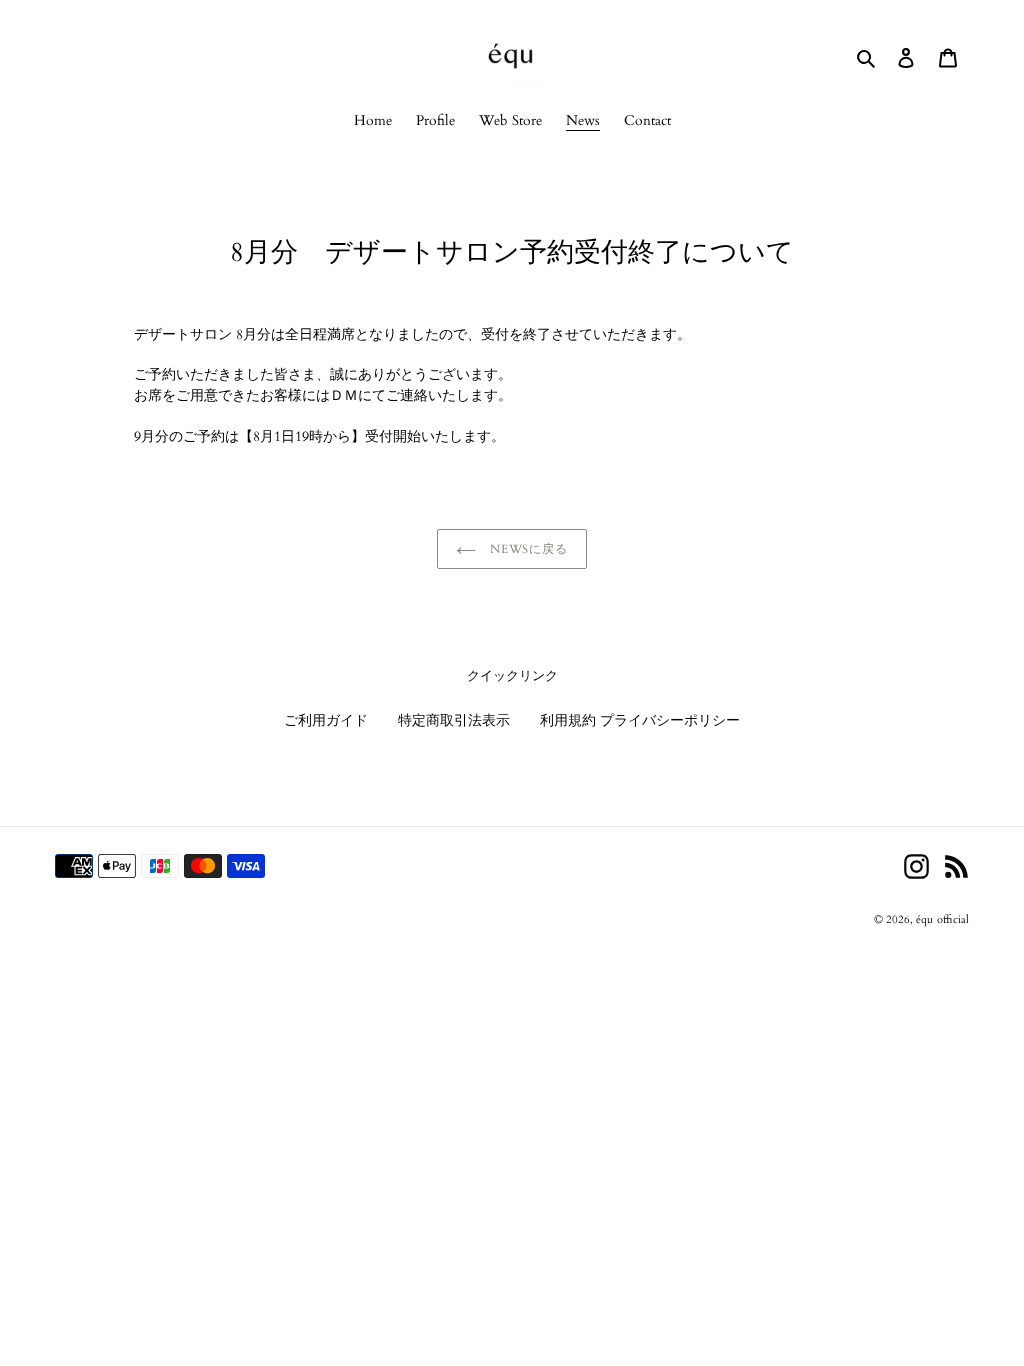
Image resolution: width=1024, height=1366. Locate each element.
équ (924, 919)
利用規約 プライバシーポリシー (640, 720)
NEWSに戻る (527, 549)
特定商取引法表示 (454, 720)
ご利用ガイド (326, 720)
